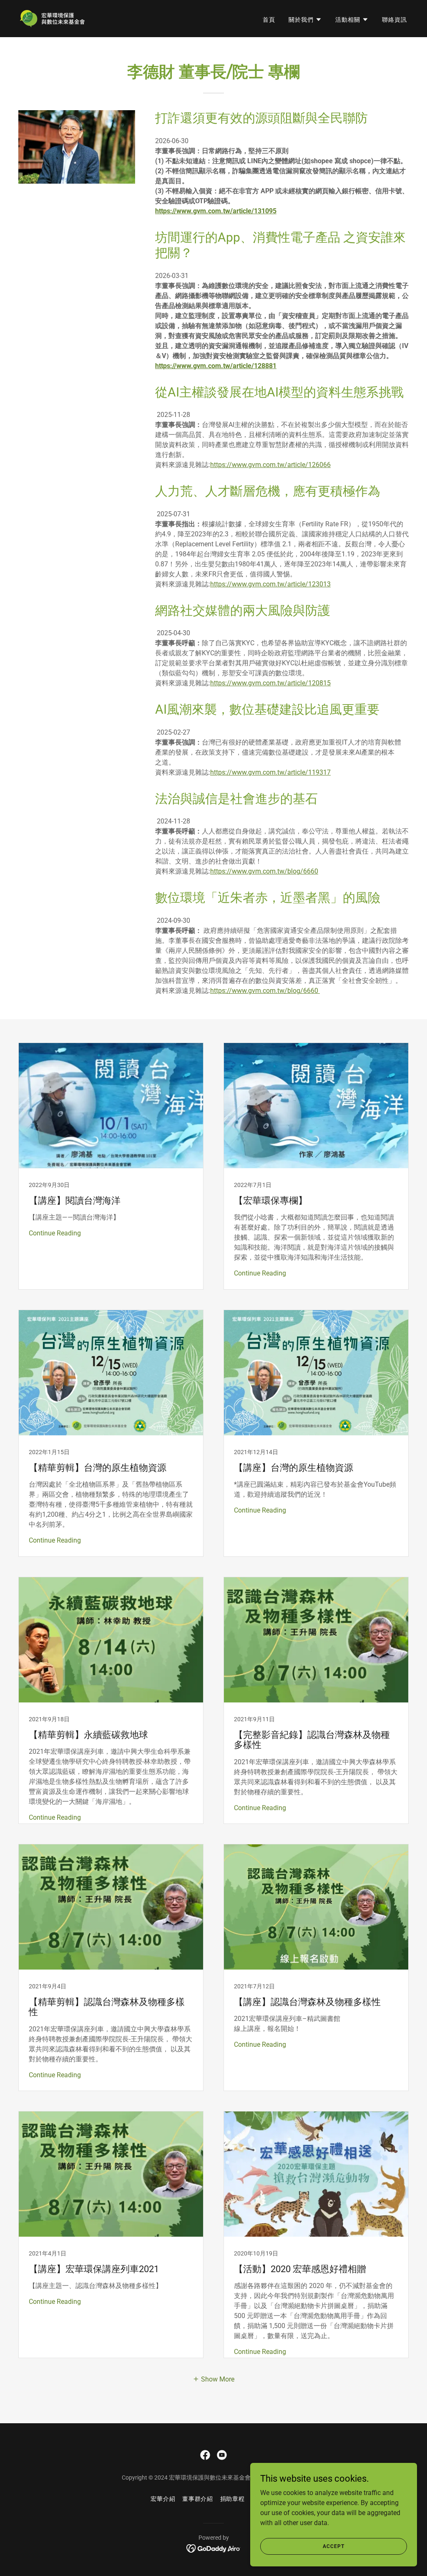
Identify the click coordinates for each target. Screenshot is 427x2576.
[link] (52, 18)
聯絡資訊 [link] (394, 20)
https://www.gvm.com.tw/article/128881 (216, 366)
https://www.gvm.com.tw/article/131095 (216, 211)
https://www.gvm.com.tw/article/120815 (270, 683)
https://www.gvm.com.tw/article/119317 (270, 772)
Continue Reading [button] (55, 1233)
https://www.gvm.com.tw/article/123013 (270, 584)
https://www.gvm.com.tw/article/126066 (270, 465)
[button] (305, 20)
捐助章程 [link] (233, 2499)
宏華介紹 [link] (163, 2499)
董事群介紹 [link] (198, 2499)
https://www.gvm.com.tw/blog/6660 (264, 871)
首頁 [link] (269, 20)
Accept (333, 2546)
